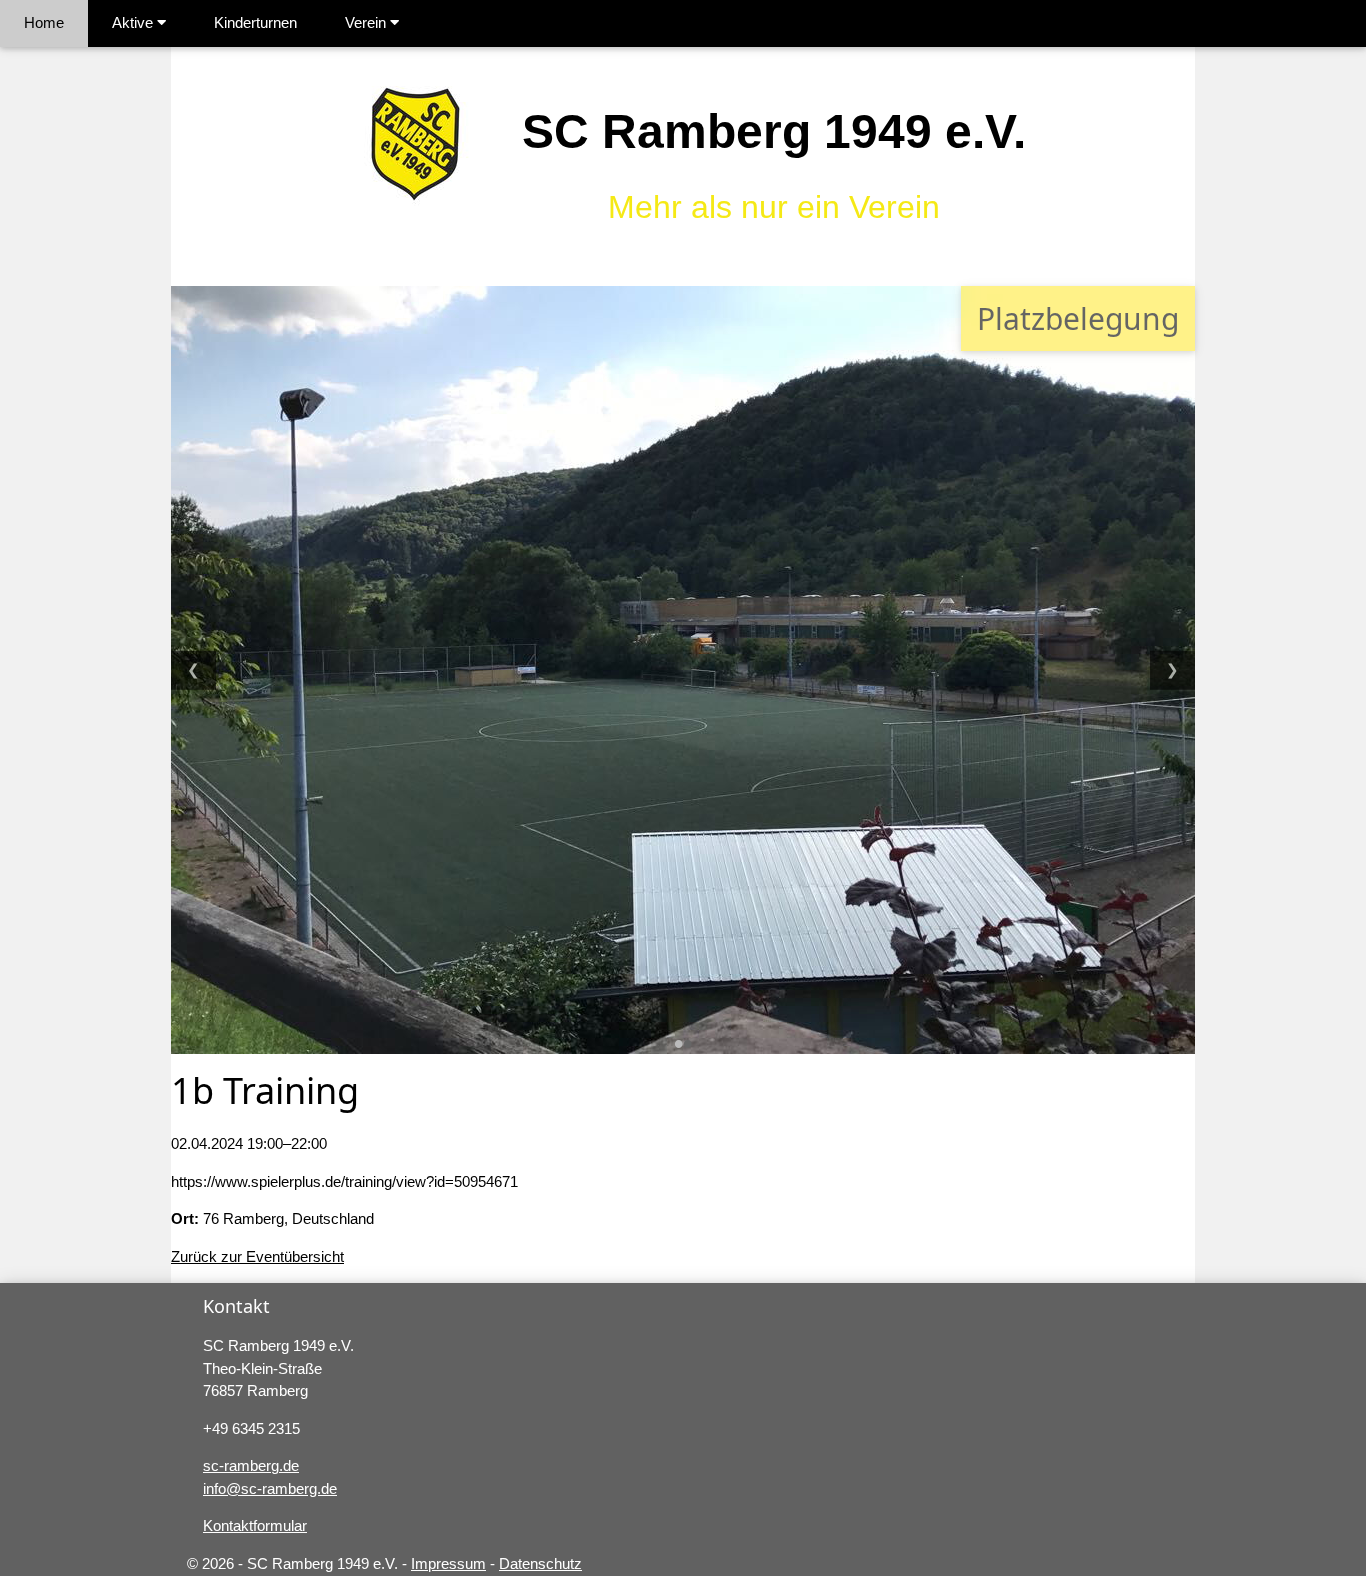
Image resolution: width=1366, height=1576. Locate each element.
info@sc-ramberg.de (270, 1488)
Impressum (448, 1563)
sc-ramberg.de (251, 1465)
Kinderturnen (255, 22)
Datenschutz (540, 1563)
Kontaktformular (255, 1525)
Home (44, 22)
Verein (367, 22)
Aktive (134, 22)
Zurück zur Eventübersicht (257, 1256)
